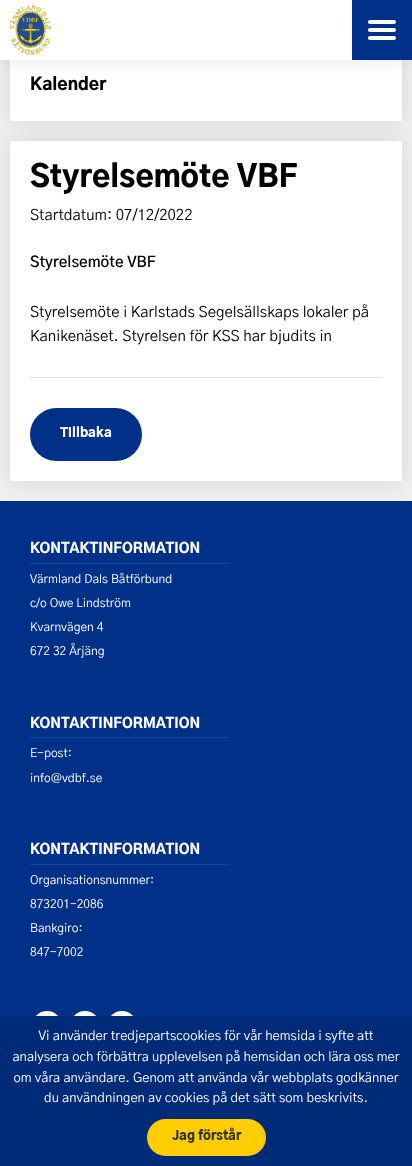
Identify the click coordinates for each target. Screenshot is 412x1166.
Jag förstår (206, 1136)
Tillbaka (86, 433)
